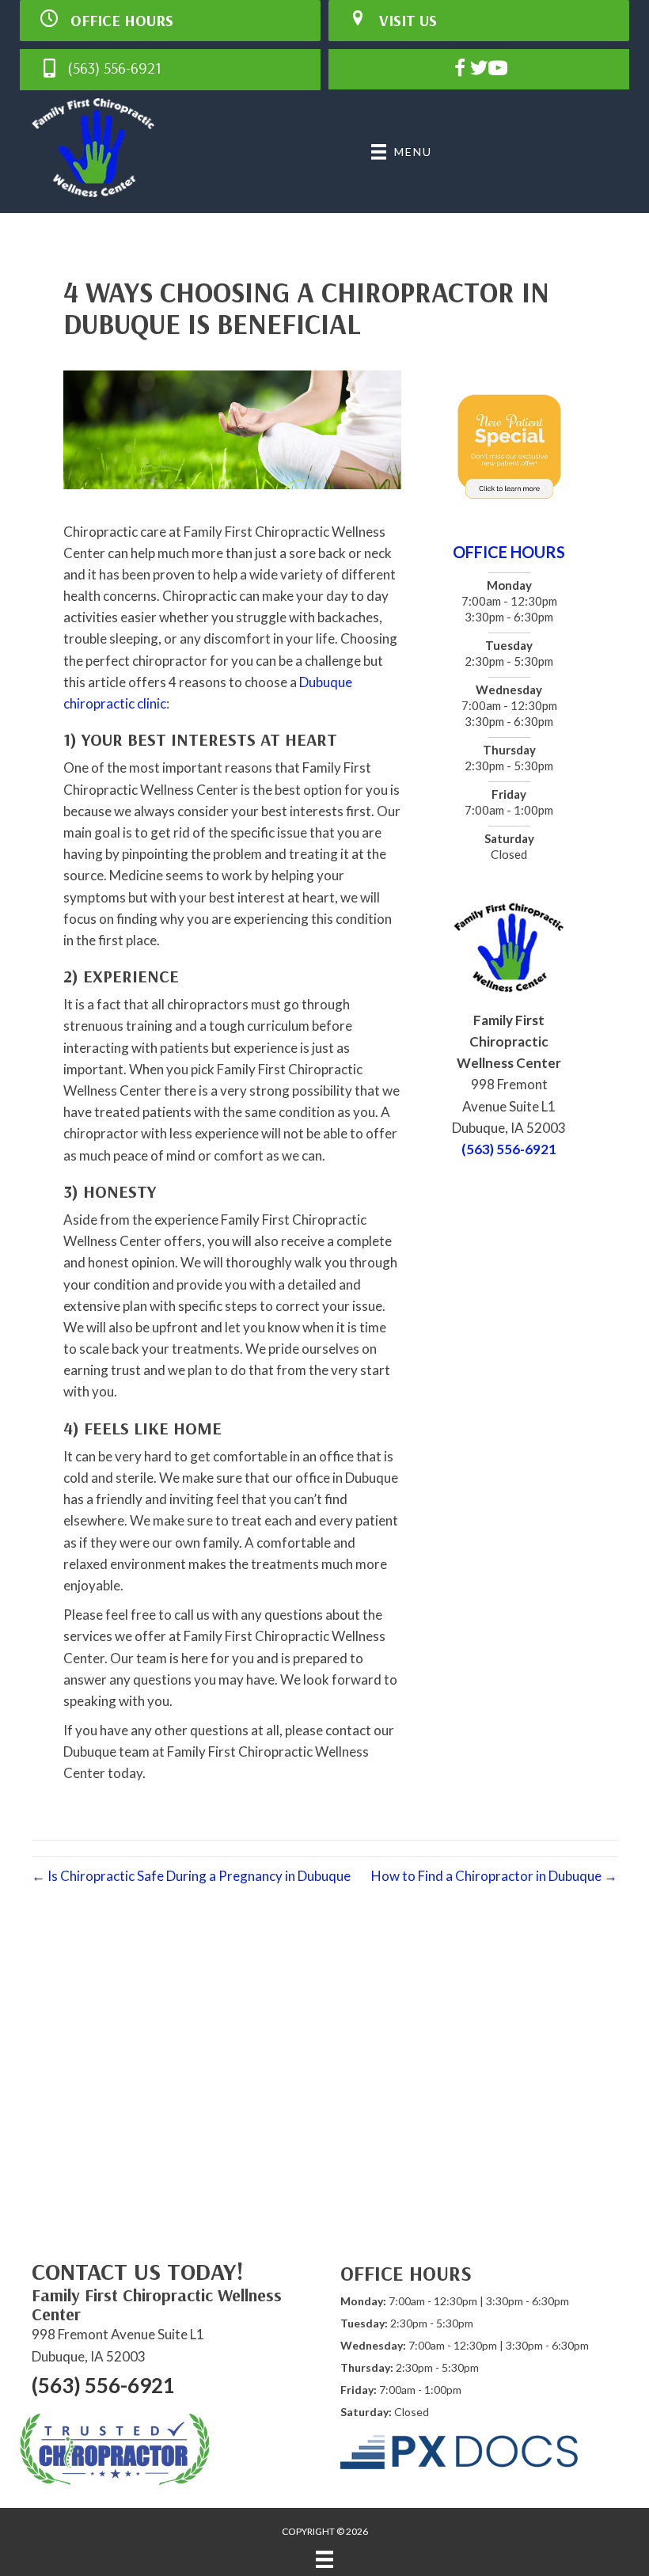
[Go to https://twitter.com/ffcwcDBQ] (479, 70)
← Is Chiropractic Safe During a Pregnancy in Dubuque (191, 1876)
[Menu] (324, 2559)
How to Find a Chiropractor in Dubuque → (494, 1876)
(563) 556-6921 (509, 1149)
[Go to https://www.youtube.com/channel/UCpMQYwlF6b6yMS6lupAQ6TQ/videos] (498, 70)
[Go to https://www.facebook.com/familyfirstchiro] (460, 70)
